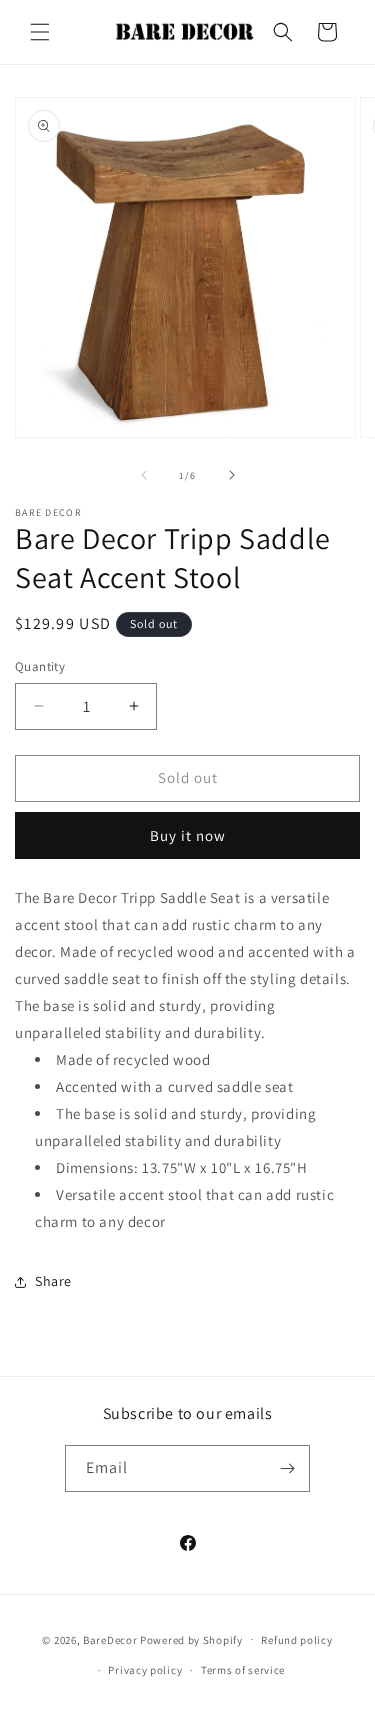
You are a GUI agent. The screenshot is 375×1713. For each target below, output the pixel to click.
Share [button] (53, 1281)
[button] (40, 32)
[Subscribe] (287, 1468)
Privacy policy (145, 1670)
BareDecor (110, 1639)
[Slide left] (144, 475)
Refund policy (296, 1640)
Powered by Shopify (191, 1639)
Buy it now (188, 835)
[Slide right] (232, 475)
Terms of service (243, 1670)
